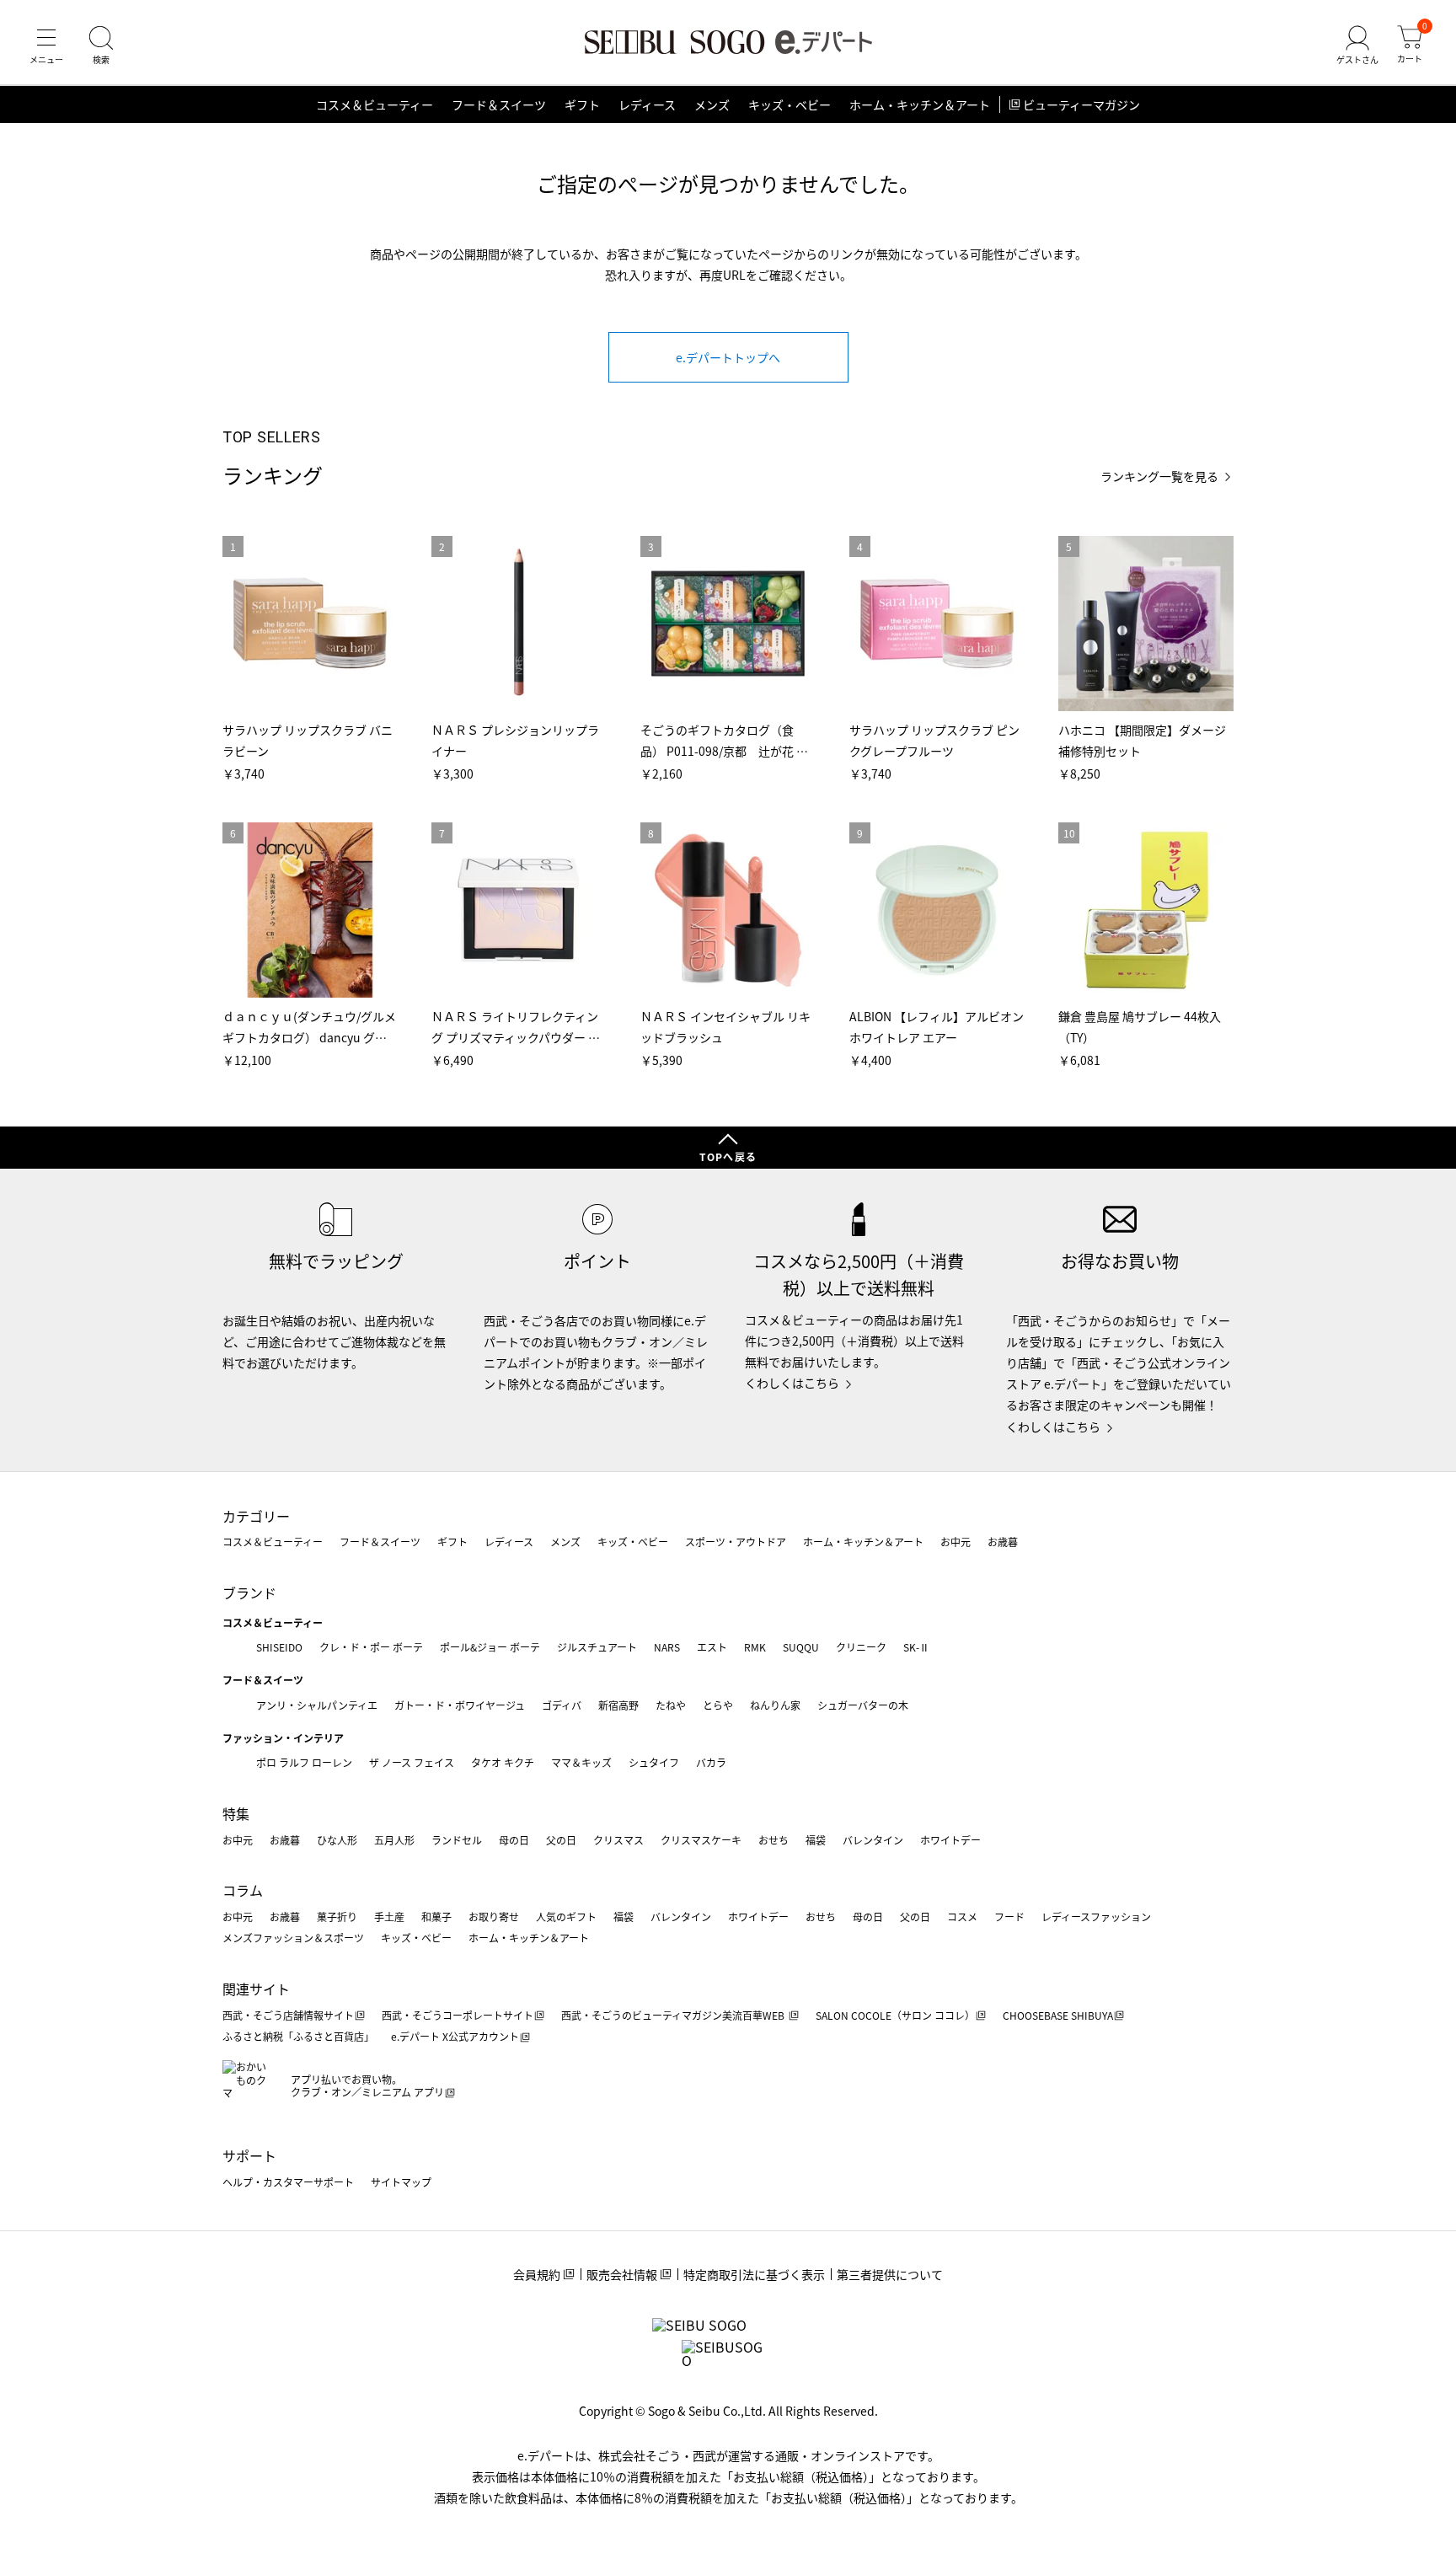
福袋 (816, 1840)
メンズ (712, 104)
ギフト (582, 104)
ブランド (249, 1593)
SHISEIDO (279, 1647)
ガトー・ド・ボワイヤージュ (460, 1705)
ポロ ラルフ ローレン (304, 1762)
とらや (718, 1705)
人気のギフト (566, 1917)
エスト (712, 1647)
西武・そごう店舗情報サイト (288, 2015)
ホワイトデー (950, 1840)
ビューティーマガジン (1081, 104)
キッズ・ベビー (790, 104)
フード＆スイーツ (499, 104)
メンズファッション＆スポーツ (293, 1938)
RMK (755, 1647)
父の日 (561, 1840)
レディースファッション (1096, 1917)
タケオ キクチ (503, 1762)
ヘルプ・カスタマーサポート (288, 2182)
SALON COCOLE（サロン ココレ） (895, 2015)
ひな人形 (337, 1840)
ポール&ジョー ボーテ (490, 1647)
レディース (647, 104)
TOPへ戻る (728, 1156)
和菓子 (436, 1917)
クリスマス (618, 1840)
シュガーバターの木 (863, 1705)
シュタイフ (654, 1762)
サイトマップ (401, 2182)
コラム (243, 1890)
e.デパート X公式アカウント (455, 2036)
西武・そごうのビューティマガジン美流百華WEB (674, 2015)
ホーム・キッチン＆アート (920, 104)
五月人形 (394, 1840)
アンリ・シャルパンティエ (317, 1705)
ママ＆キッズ (581, 1762)
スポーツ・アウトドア (736, 1542)
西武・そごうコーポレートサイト (458, 2015)
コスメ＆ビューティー (375, 104)
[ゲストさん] (1357, 46)
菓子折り (337, 1917)
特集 (236, 1813)
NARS (667, 1647)
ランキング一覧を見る (1159, 476)
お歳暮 (1003, 1542)
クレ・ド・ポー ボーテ (371, 1647)
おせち (773, 1840)
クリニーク (861, 1647)
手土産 (389, 1917)
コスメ (962, 1917)
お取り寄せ (494, 1917)
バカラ (711, 1762)
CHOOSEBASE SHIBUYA (1058, 2015)
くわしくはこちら (792, 1383)
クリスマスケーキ (701, 1840)
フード (1009, 1917)
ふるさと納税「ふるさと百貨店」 (298, 2036)
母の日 (514, 1840)
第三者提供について (890, 2274)
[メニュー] (46, 46)
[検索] (101, 46)
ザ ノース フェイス (412, 1762)
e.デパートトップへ (728, 357)
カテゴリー (256, 1516)
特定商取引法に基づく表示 (754, 2274)
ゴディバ (562, 1705)
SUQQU (801, 1647)
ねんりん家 (775, 1705)
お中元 (955, 1542)
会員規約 (537, 2274)
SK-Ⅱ (916, 1647)
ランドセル (457, 1840)
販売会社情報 (622, 2274)
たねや (671, 1705)
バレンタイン (873, 1840)
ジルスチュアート (597, 1647)
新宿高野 (618, 1705)
